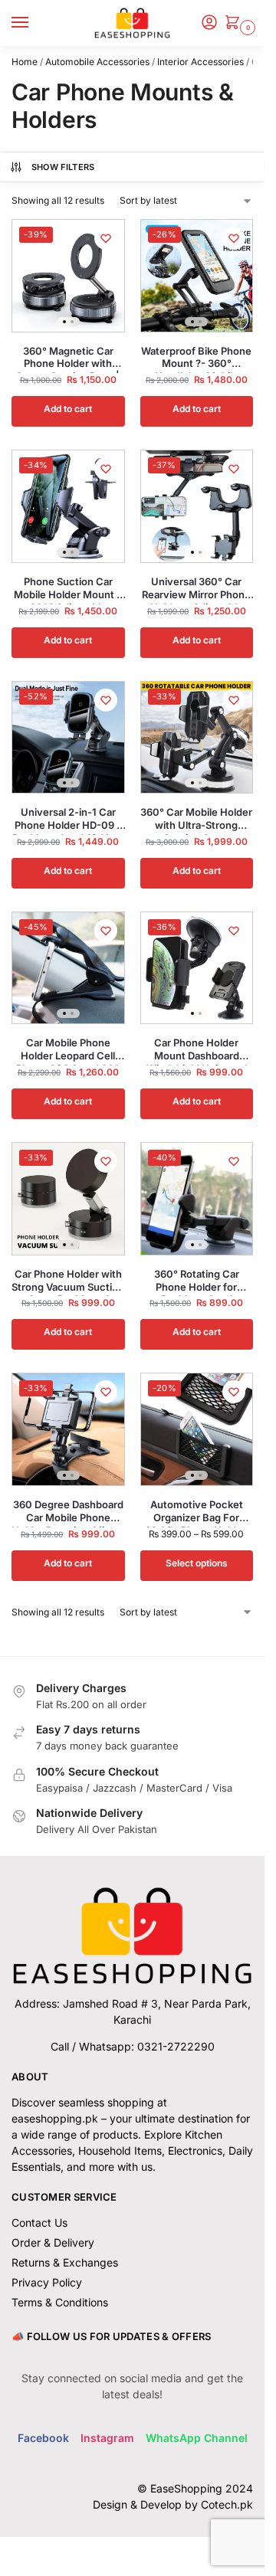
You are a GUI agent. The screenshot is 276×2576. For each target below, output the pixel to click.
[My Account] (209, 23)
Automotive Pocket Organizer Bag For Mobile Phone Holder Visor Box (196, 1511)
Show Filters (63, 167)
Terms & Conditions (60, 2302)
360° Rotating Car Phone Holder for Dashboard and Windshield (197, 1281)
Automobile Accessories (97, 62)
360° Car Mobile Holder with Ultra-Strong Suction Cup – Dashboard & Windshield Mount (196, 819)
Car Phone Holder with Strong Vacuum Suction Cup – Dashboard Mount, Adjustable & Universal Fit (68, 1281)
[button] (235, 23)
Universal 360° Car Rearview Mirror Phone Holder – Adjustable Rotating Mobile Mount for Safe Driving (196, 588)
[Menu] (34, 23)
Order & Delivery (53, 2242)
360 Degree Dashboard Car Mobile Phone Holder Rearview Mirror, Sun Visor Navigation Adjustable (68, 1511)
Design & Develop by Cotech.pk (173, 2504)
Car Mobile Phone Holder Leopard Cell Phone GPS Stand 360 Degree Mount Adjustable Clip (68, 1049)
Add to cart (68, 409)
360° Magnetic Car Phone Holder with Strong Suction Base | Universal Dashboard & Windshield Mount (68, 358)
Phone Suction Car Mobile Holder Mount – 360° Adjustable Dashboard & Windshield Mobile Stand (68, 588)
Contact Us (39, 2222)
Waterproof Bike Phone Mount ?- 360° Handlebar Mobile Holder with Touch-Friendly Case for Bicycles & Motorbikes (196, 358)
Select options (197, 1563)
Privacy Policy (47, 2282)
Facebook (43, 2438)
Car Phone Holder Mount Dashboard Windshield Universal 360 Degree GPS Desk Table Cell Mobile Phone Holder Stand (197, 1049)
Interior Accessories (200, 62)
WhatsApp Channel (197, 2438)
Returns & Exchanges (65, 2262)
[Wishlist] (106, 238)
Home (25, 62)
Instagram (107, 2438)
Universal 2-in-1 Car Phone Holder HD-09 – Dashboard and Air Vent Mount (68, 819)
